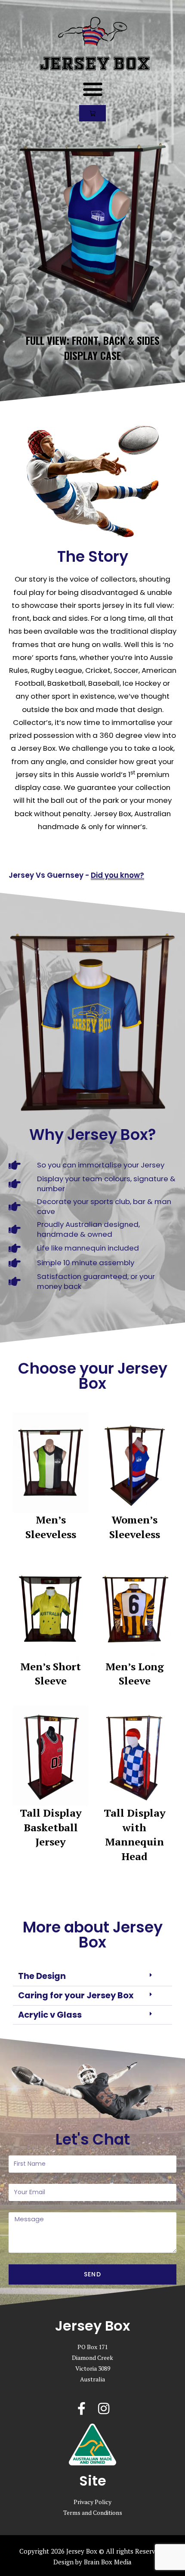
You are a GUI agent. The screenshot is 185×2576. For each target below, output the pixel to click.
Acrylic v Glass (50, 2015)
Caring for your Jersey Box (76, 1995)
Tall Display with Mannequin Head (135, 1834)
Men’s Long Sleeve (135, 1674)
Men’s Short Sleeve (51, 1674)
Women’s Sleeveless (135, 1527)
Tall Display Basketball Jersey (51, 1827)
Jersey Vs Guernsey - (76, 875)
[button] (92, 89)
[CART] (92, 113)
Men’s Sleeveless (51, 1527)
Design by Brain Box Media (92, 2562)
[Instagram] (104, 2409)
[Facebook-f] (81, 2409)
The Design (42, 1976)
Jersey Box (95, 64)
